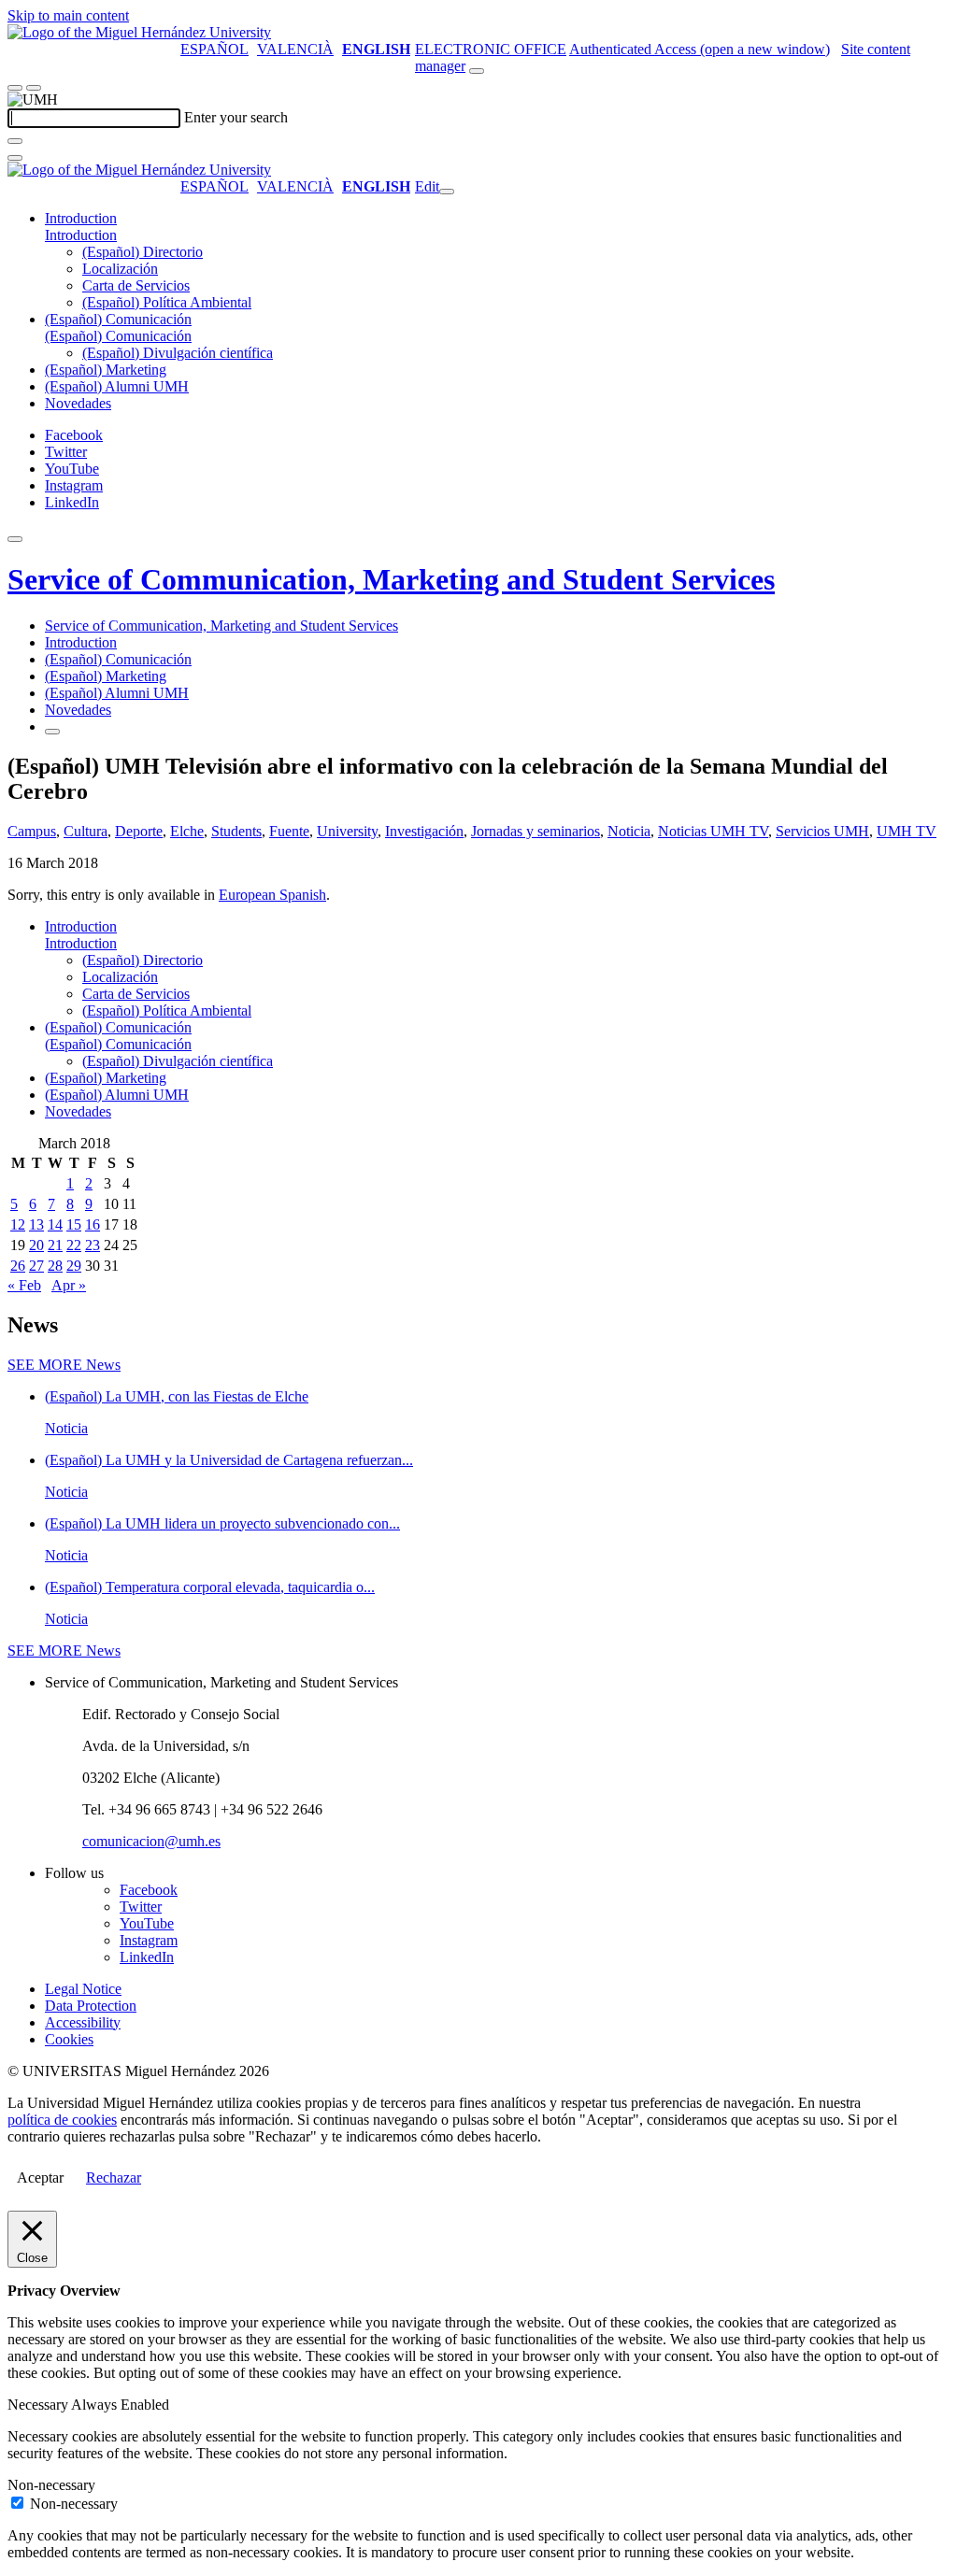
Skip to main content (68, 15)
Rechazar (114, 2178)
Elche (187, 831)
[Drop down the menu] (34, 88)
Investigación (424, 831)
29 (74, 1266)
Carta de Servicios (136, 285)
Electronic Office (491, 49)
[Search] (15, 141)
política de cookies (62, 2120)
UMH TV (907, 831)
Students (236, 831)
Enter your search (236, 117)
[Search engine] (477, 71)
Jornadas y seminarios (536, 831)
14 (55, 1224)
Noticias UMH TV (713, 831)
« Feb (24, 1285)
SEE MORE (64, 1365)
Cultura (86, 831)
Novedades (78, 403)
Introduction (81, 218)
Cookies (69, 2039)
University (347, 831)
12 (18, 1224)
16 (93, 1224)
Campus (32, 831)
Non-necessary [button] (51, 2485)
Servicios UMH (822, 831)
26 (18, 1266)
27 (36, 1266)
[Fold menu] (447, 192)
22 (74, 1245)
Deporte (139, 831)
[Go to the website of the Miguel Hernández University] (139, 32)
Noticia (629, 831)
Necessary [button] (39, 2405)
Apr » (69, 1285)
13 (36, 1224)
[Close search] (15, 158)
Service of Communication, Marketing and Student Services (391, 579)
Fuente (289, 831)
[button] (81, 235)
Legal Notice (83, 1989)
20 (36, 1245)
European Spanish (272, 895)
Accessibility (83, 2022)
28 (55, 1266)
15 (74, 1224)
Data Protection (91, 2006)
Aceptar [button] (40, 2178)
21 (55, 1245)
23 (93, 1245)
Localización (120, 269)
